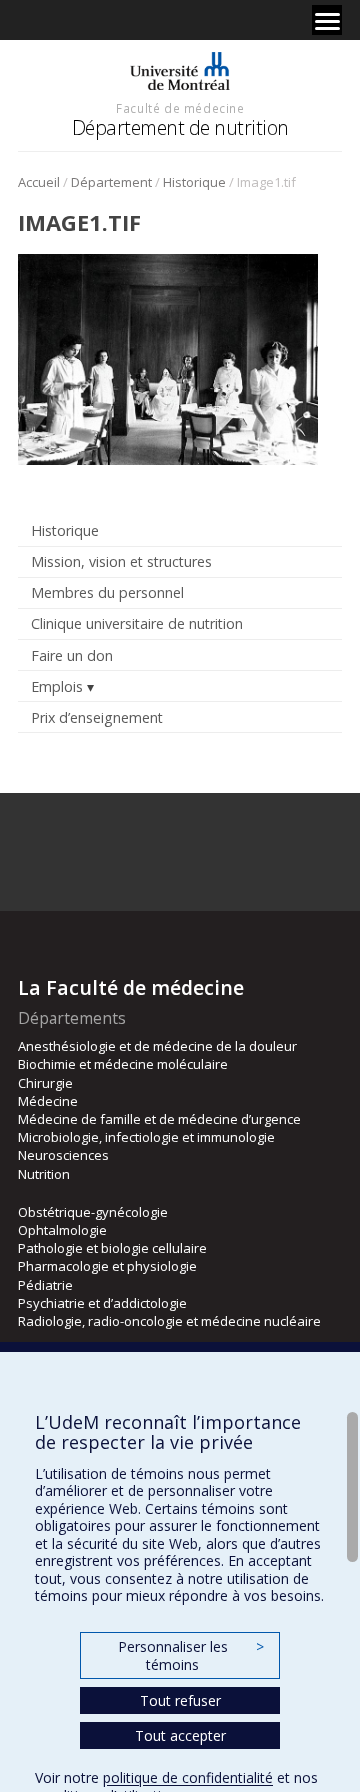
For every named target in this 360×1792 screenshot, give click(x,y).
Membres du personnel (107, 592)
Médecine (48, 1101)
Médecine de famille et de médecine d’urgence (159, 1119)
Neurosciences (63, 1155)
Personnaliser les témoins (191, 1655)
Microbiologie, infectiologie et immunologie (146, 1137)
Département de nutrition (180, 127)
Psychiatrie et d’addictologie (102, 1303)
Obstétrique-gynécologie (93, 1212)
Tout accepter (180, 1735)
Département (111, 182)
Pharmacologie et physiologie (107, 1266)
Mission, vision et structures (121, 561)
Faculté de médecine (180, 108)
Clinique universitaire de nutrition (137, 623)
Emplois (57, 686)
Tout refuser (180, 1700)
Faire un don (72, 655)
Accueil (39, 182)
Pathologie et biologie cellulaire (112, 1248)
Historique (194, 182)
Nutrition (44, 1174)
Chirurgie (45, 1083)
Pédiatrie (45, 1285)
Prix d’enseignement (97, 717)
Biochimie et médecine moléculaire (123, 1064)
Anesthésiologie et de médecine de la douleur (157, 1046)
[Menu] (327, 20)
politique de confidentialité (188, 1777)
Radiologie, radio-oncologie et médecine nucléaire (169, 1321)
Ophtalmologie (62, 1230)
